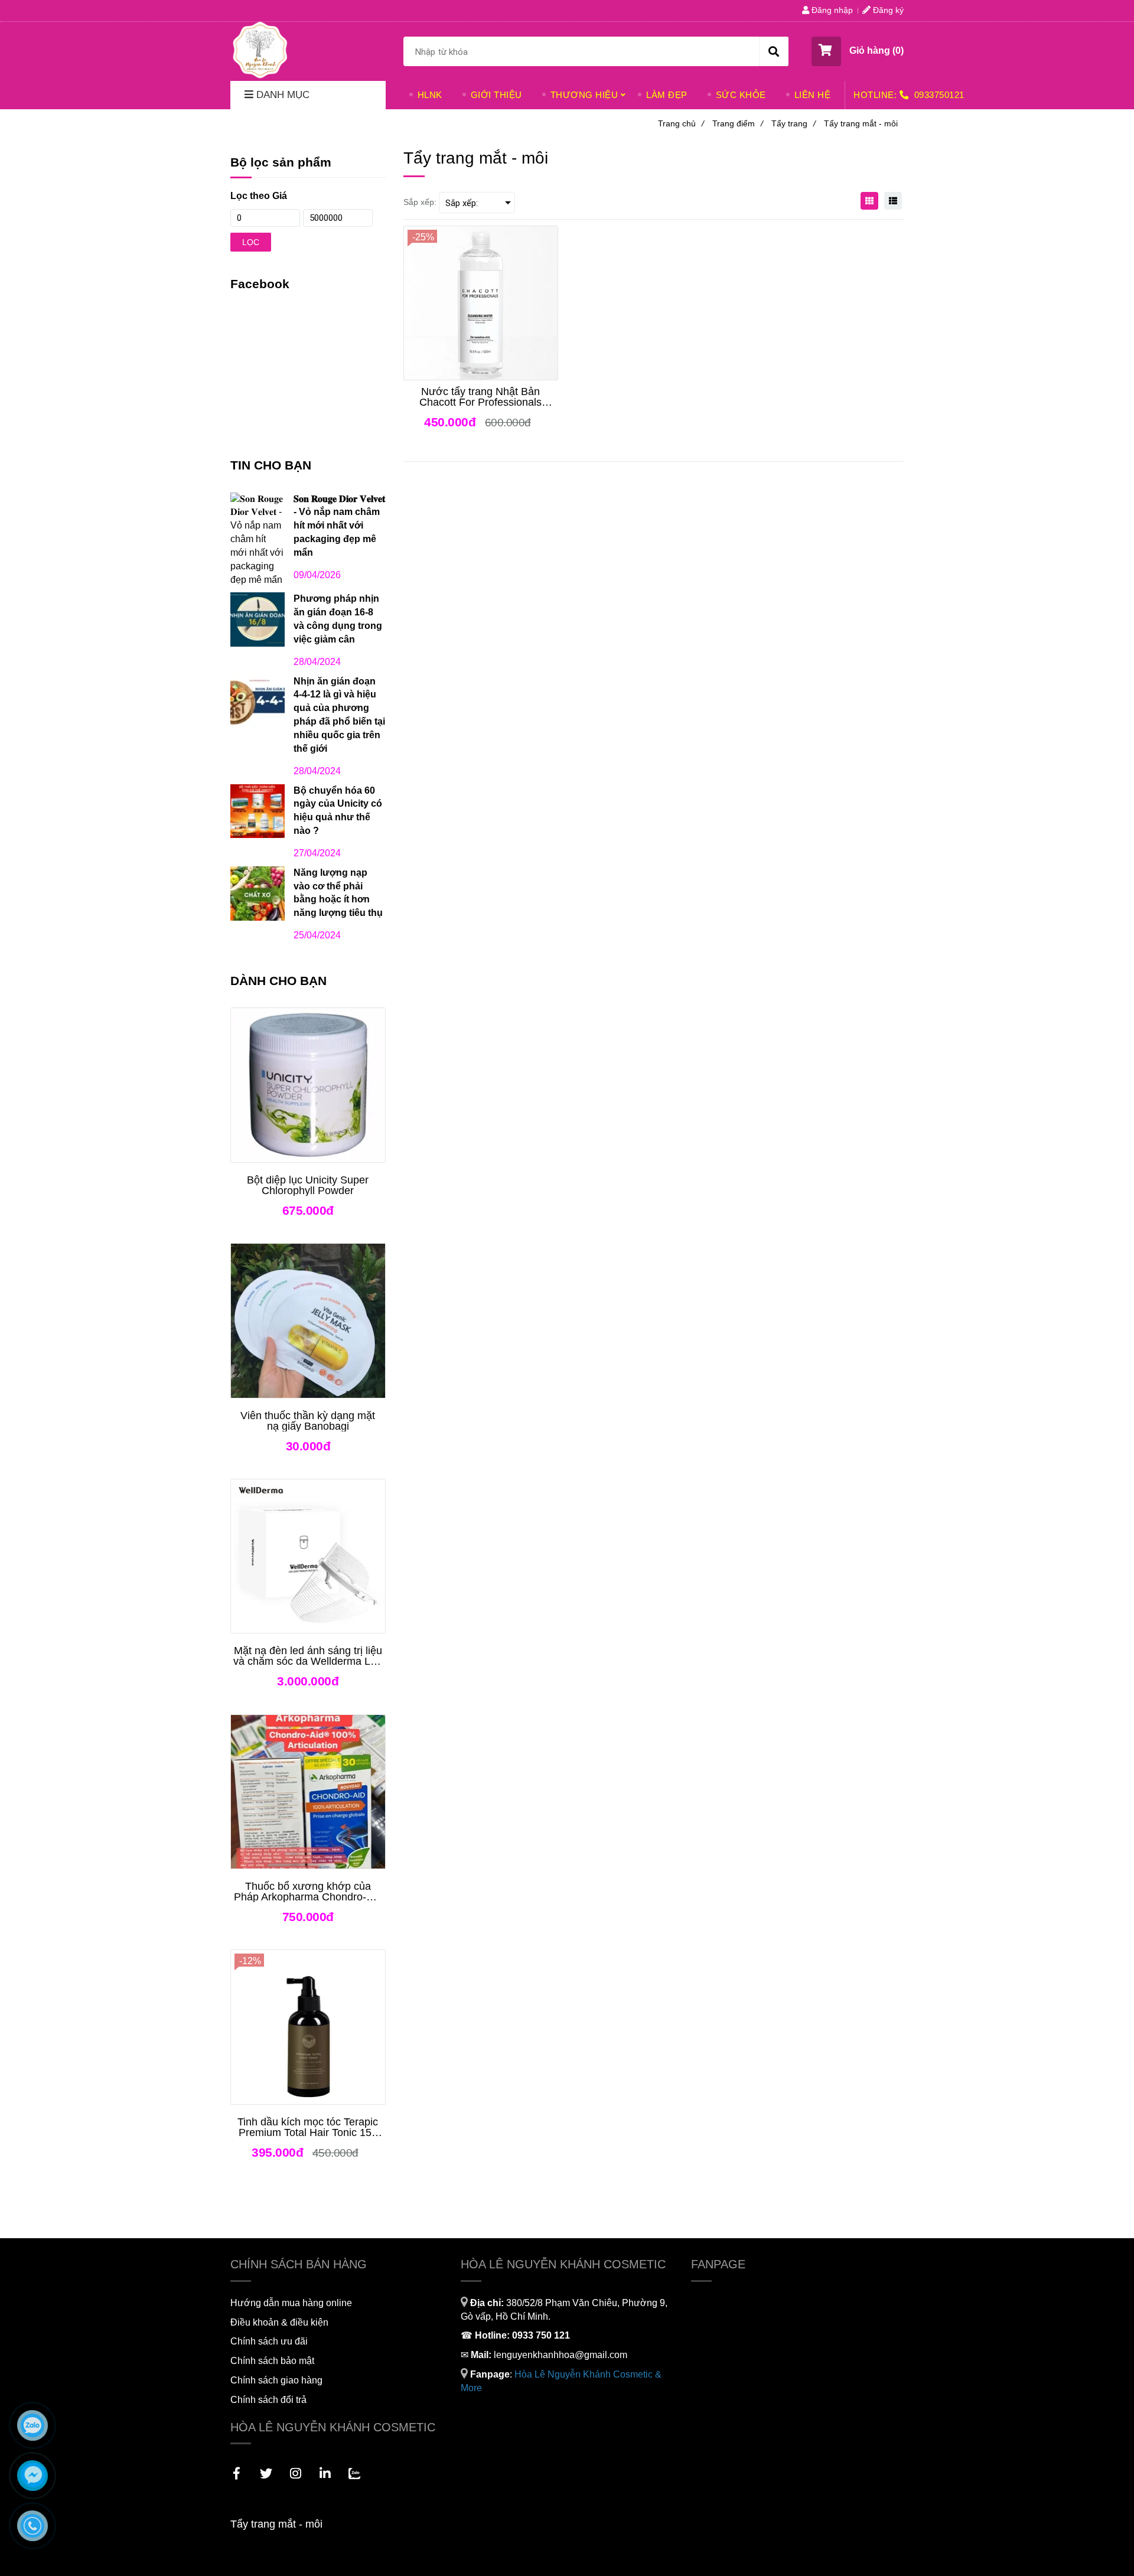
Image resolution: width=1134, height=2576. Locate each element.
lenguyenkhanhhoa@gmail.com (561, 2355)
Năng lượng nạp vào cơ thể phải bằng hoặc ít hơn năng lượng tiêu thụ (338, 893)
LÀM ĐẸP (667, 95)
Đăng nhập (831, 10)
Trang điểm (738, 123)
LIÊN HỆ (813, 95)
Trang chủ (681, 123)
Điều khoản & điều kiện (279, 2322)
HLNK (430, 95)
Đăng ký (887, 10)
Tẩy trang (794, 123)
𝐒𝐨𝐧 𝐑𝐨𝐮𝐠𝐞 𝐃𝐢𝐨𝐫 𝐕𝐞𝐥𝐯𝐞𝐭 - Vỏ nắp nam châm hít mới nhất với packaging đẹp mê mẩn (339, 526)
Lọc (251, 242)
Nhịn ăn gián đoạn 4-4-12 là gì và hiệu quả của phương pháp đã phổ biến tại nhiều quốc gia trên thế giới (339, 715)
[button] (858, 51)
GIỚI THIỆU (496, 95)
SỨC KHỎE (741, 95)
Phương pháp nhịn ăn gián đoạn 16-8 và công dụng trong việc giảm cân (338, 619)
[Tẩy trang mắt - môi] (260, 50)
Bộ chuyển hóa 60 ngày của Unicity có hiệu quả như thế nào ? (338, 811)
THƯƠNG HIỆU (584, 95)
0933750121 (939, 95)
